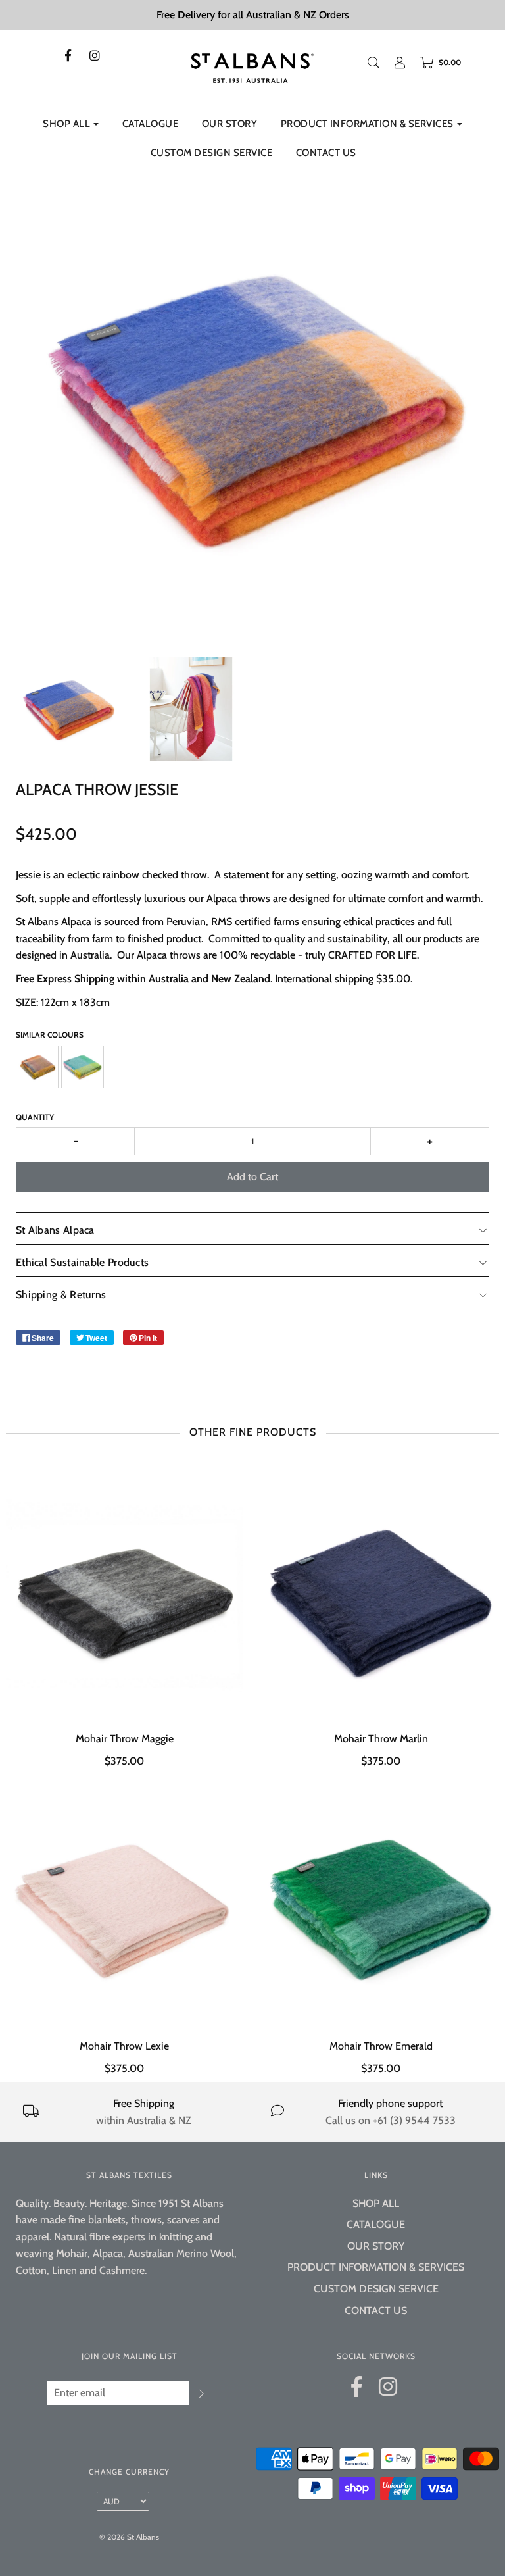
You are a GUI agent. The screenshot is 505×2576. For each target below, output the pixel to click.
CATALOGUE (151, 124)
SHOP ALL (376, 2203)
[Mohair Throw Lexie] (124, 1906)
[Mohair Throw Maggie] (124, 1599)
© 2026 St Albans (129, 2537)
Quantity (35, 1117)
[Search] (373, 63)
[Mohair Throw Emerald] (381, 1906)
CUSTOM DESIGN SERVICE (212, 153)
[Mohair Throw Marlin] (381, 1599)
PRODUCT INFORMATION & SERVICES (376, 2267)
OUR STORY (230, 124)
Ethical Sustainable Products (82, 1262)
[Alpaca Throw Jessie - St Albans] (68, 709)
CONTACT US (326, 153)
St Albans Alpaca (55, 1230)
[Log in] (400, 63)
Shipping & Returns (61, 1295)
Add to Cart (252, 1177)
